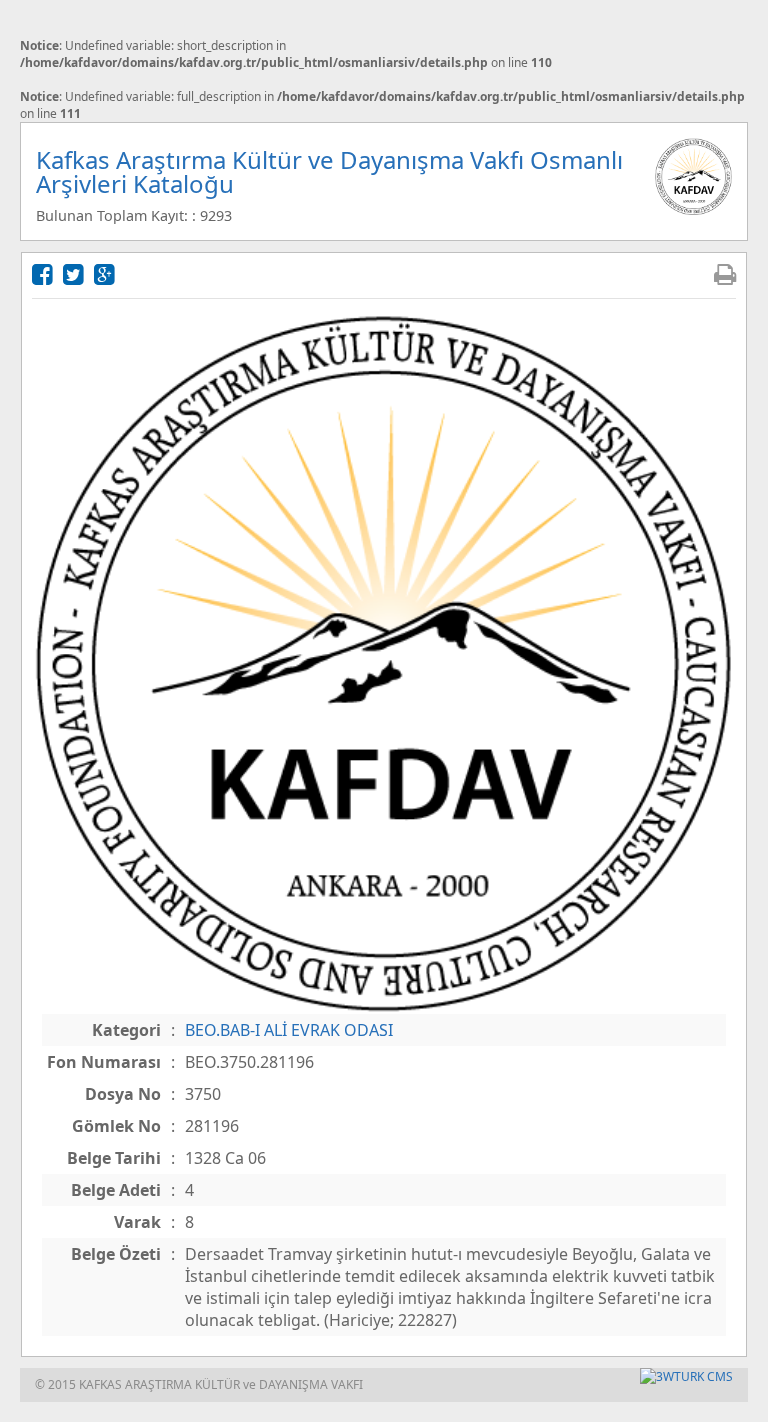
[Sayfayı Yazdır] (725, 273)
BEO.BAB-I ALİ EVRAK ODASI (289, 1030)
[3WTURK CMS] (686, 1376)
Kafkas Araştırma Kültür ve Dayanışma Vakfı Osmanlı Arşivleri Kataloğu (329, 171)
